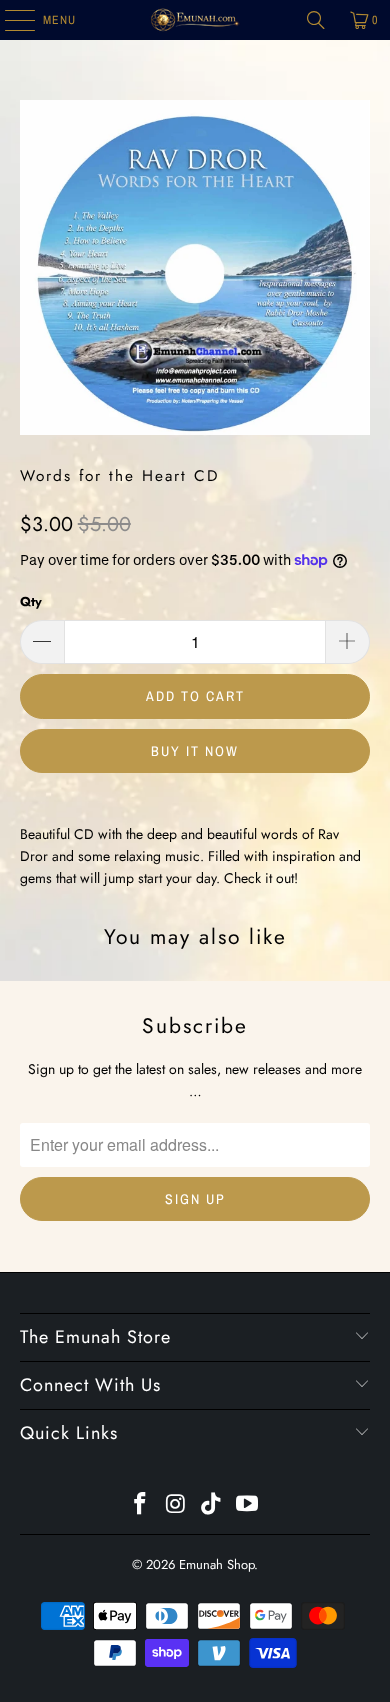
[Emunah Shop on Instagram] (176, 1505)
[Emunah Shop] (195, 20)
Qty (31, 601)
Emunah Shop (216, 1564)
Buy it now (195, 751)
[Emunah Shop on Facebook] (141, 1505)
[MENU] (9, 20)
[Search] (316, 20)
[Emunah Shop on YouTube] (248, 1505)
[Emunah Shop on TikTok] (212, 1505)
